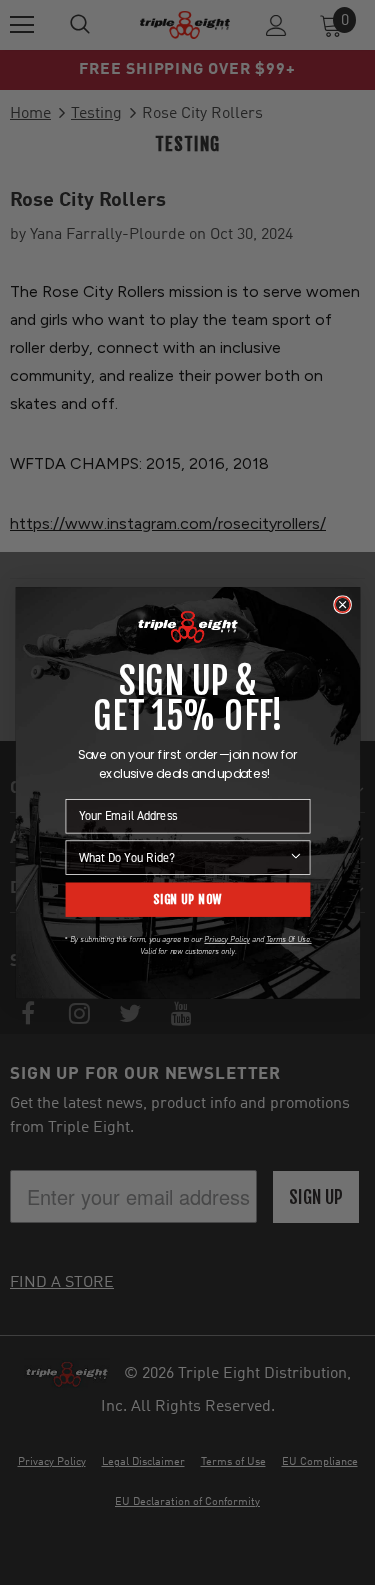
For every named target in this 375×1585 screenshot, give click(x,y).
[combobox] (183, 857)
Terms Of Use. (288, 939)
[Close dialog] (341, 604)
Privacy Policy (226, 939)
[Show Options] (295, 857)
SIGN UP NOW (187, 898)
